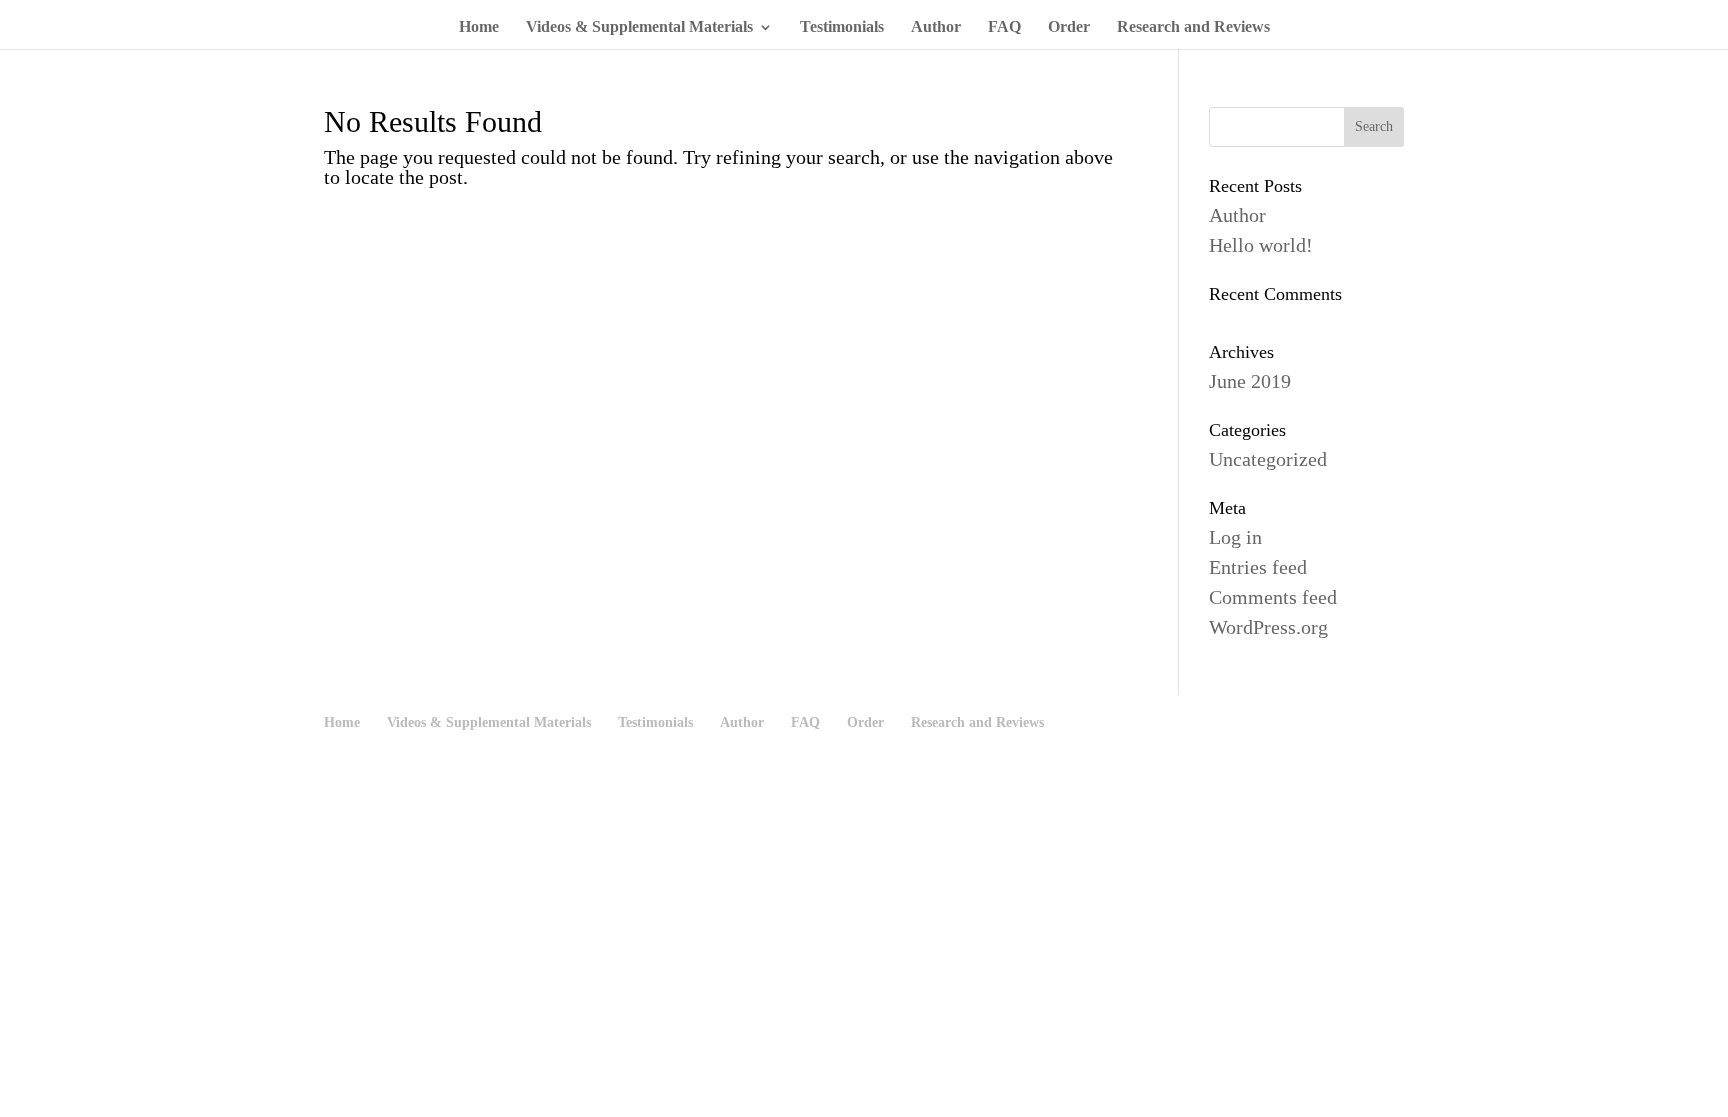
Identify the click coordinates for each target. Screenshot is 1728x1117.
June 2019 (1250, 381)
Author (936, 27)
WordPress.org (1268, 627)
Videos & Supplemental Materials (639, 27)
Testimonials (842, 27)
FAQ (1004, 27)
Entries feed (1258, 567)
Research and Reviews (1193, 27)
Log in (1235, 537)
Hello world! (1261, 245)
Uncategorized (1268, 459)
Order (1069, 27)
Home (479, 27)
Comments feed (1273, 597)
